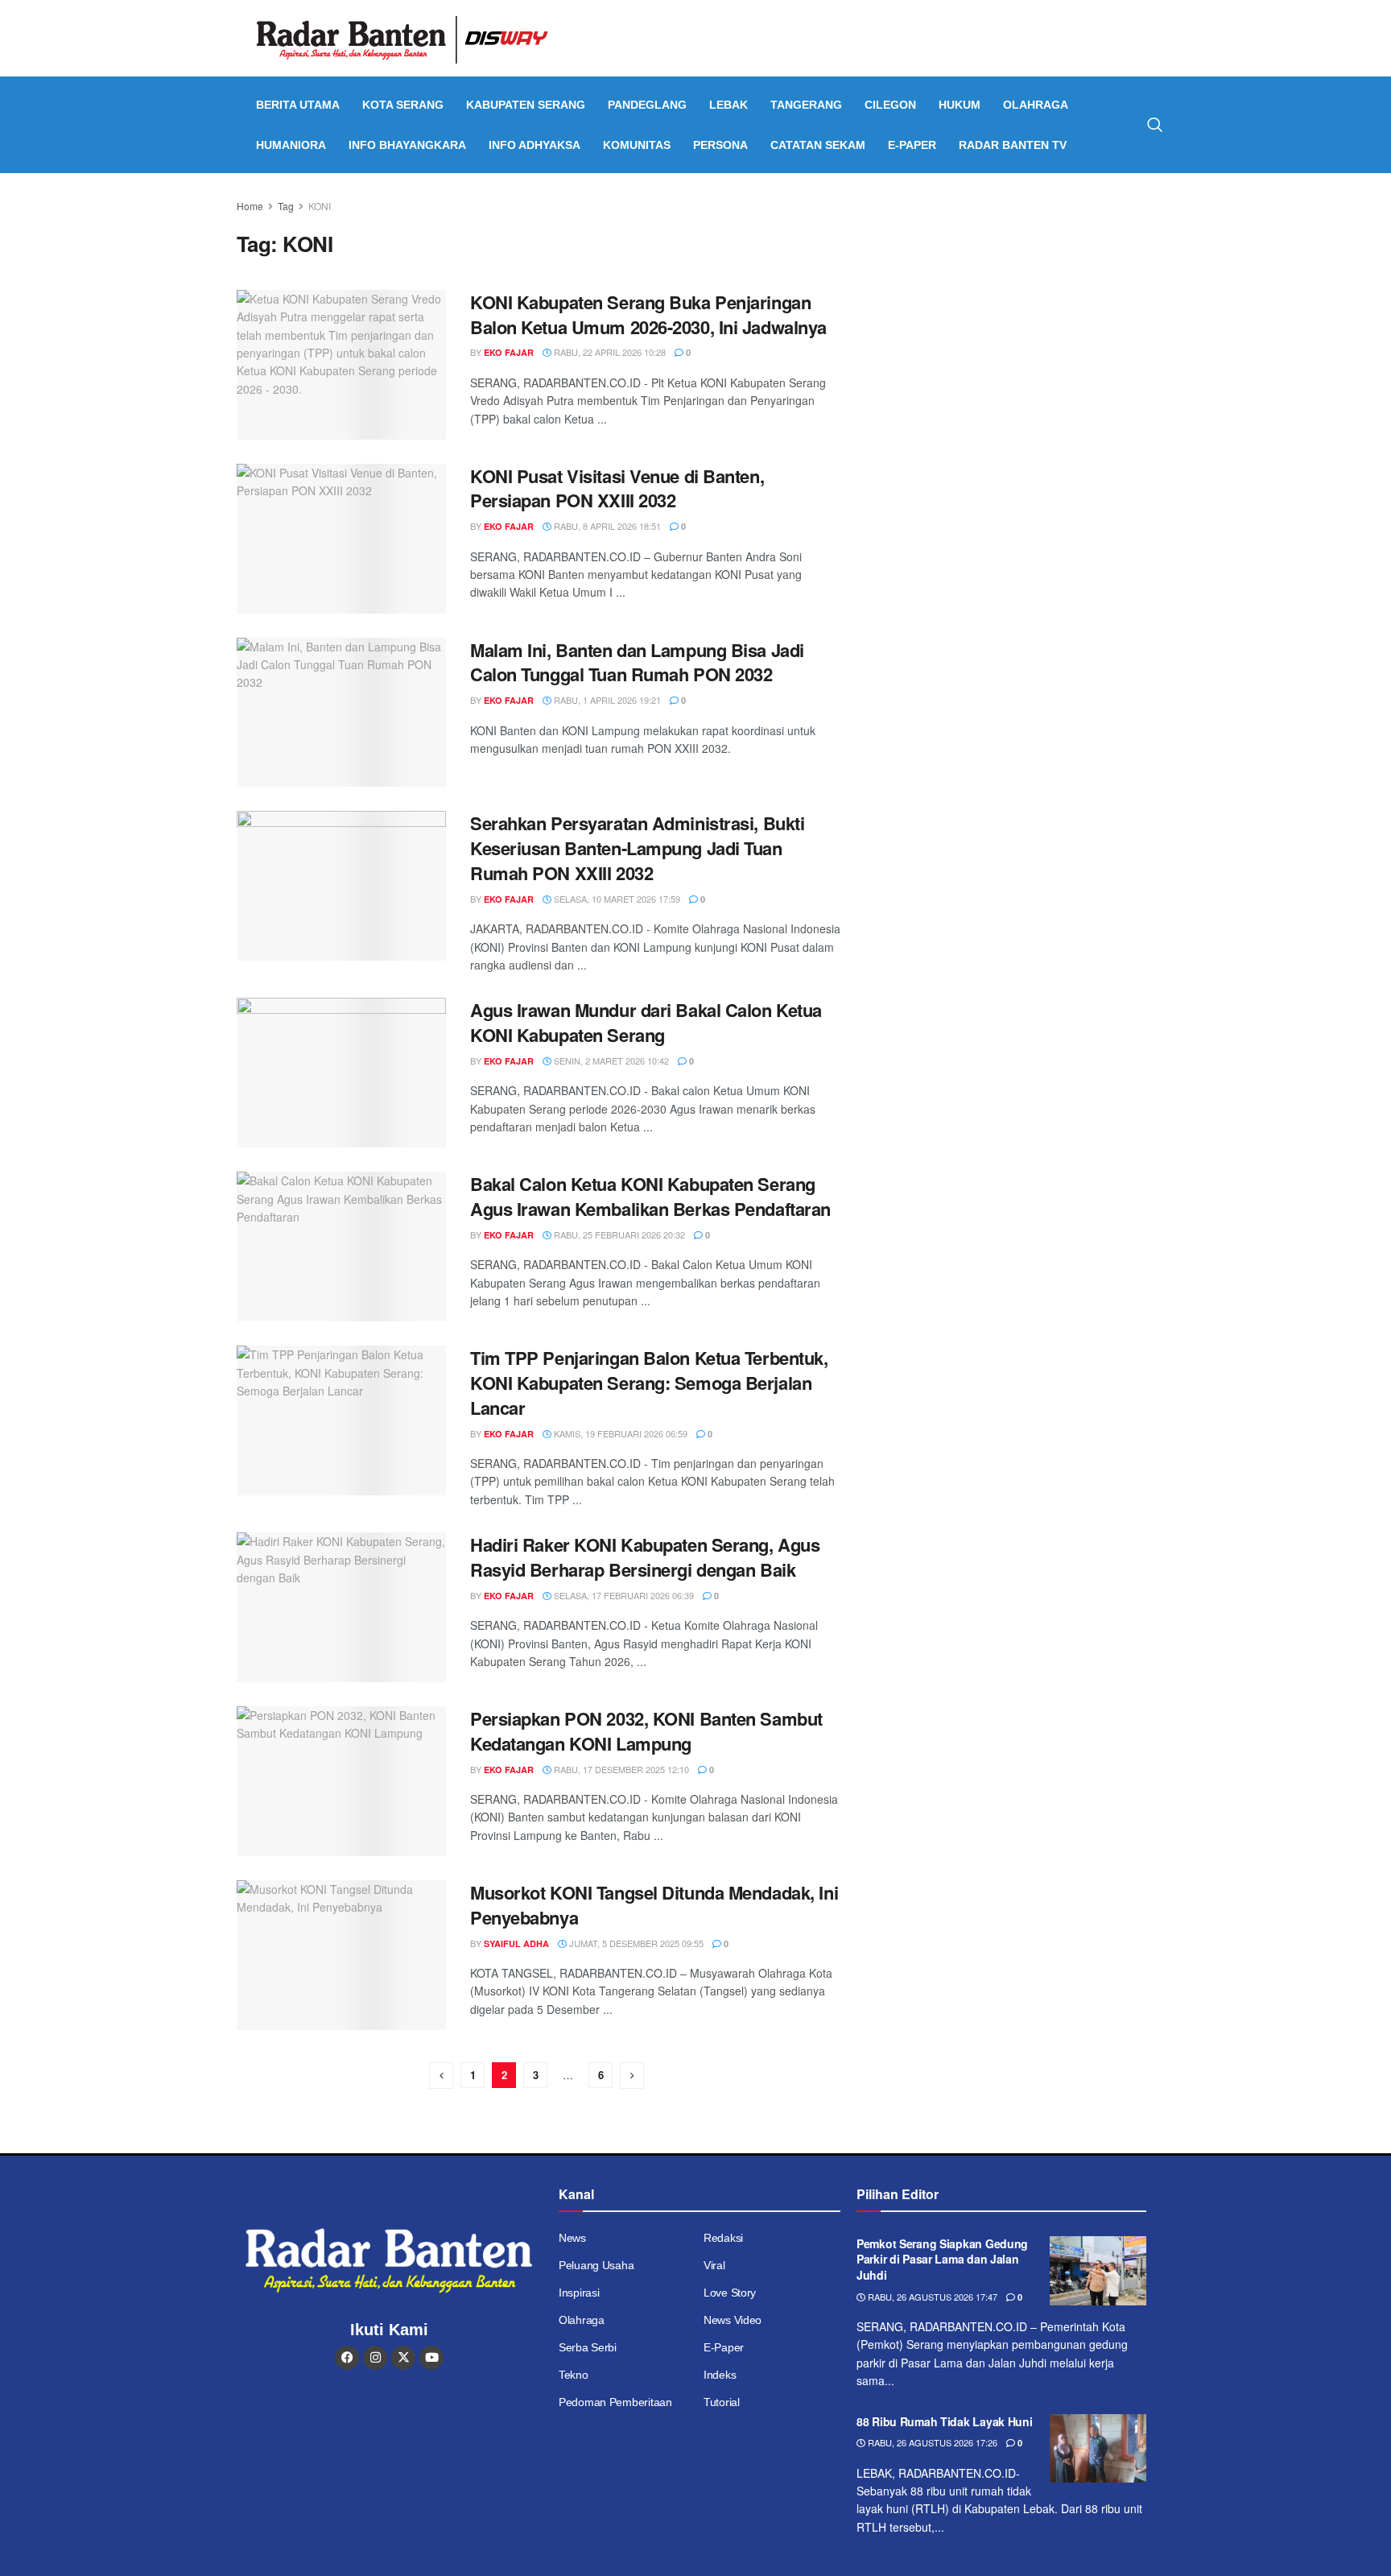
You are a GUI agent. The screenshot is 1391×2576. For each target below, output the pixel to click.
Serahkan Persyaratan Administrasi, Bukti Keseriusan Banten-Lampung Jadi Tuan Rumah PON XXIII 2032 (637, 848)
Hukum (960, 105)
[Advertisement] (1015, 310)
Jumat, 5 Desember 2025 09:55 (635, 1943)
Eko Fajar (509, 352)
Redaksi (723, 2238)
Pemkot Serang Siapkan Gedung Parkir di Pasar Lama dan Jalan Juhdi (942, 2259)
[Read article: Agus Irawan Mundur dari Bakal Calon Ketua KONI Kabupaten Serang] (341, 1073)
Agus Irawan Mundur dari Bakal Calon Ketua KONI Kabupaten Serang (646, 1022)
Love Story (730, 2293)
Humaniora (291, 145)
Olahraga (1036, 105)
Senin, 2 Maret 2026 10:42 (610, 1061)
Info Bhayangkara (407, 145)
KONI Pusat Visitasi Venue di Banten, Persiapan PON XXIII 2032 (617, 488)
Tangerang (806, 105)
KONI (320, 206)
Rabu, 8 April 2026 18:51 (606, 526)
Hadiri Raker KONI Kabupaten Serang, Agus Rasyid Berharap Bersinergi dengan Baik (645, 1557)
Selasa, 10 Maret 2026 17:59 (616, 899)
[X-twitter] (403, 2358)
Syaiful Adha (516, 1943)
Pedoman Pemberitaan (615, 2402)
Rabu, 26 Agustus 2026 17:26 (931, 2442)
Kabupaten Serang (526, 105)
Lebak (729, 105)
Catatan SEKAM (818, 145)
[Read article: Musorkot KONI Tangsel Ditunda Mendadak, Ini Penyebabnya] (341, 1955)
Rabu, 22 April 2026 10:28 (609, 352)
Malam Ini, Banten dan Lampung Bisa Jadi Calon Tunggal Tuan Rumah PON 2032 (637, 662)
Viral (714, 2265)
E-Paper (912, 145)
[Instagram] (375, 2358)
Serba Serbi (588, 2347)
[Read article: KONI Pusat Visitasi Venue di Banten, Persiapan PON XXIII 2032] (341, 539)
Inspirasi (579, 2293)
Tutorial (722, 2402)
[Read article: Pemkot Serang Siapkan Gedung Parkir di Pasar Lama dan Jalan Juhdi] (1098, 2271)
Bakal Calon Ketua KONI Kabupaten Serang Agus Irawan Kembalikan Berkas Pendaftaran (650, 1196)
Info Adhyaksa (535, 145)
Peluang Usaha (596, 2265)
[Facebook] (347, 2358)
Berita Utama (298, 105)
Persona (720, 145)
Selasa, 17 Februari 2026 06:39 (623, 1595)
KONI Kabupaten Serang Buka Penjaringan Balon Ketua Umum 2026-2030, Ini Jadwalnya (648, 314)
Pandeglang (647, 105)
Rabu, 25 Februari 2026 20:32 (618, 1234)
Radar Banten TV (1013, 145)
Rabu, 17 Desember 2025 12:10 (620, 1769)
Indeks (720, 2375)
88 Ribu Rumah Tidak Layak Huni (945, 2421)
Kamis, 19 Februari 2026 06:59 (619, 1433)
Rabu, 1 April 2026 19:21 (606, 700)
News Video (733, 2320)
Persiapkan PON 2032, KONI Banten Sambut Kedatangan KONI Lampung (646, 1731)
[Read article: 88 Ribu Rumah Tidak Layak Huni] (1098, 2449)
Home (250, 206)
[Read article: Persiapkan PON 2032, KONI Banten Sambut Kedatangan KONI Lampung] (341, 1781)
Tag (286, 206)
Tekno (574, 2375)
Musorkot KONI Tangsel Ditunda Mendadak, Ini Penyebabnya (654, 1905)
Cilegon (890, 105)
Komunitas (637, 145)
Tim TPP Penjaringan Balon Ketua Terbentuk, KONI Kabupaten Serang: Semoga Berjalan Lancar (649, 1383)
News (572, 2238)
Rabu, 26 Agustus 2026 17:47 (931, 2297)
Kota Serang (403, 105)
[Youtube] (431, 2358)
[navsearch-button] (1155, 125)
